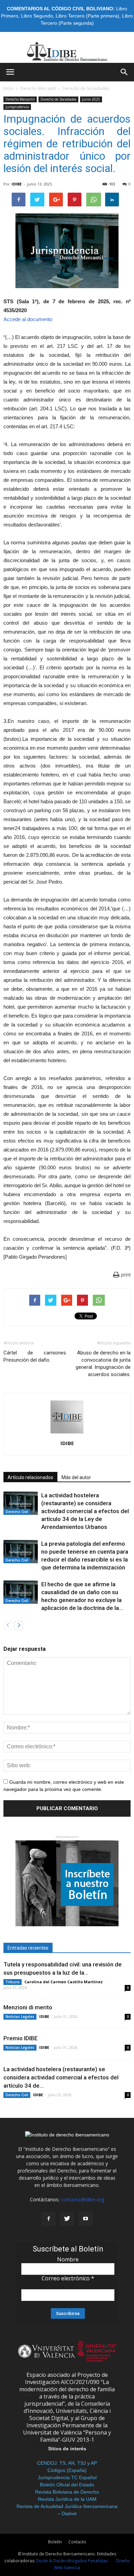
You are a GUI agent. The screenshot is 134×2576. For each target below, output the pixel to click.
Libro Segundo (37, 16)
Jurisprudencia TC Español (67, 2477)
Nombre (68, 2259)
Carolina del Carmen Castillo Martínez (64, 1982)
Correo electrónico (68, 2278)
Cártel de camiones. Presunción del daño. (35, 1356)
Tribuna (13, 1982)
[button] (124, 72)
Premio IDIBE (21, 2038)
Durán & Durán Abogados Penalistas (72, 2561)
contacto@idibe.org (82, 2199)
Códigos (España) (67, 2470)
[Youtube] (86, 2219)
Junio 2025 (91, 99)
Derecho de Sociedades (86, 88)
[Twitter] (67, 2219)
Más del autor (76, 1477)
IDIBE (17, 184)
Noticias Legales (20, 2017)
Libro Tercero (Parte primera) (87, 16)
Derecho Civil (17, 1512)
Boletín (55, 2542)
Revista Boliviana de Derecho (67, 2492)
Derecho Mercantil (38, 88)
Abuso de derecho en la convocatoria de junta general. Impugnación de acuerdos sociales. (103, 1364)
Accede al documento (28, 319)
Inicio (9, 88)
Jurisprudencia (17, 107)
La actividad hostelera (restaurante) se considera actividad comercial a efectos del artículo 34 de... (61, 2077)
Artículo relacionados (30, 1477)
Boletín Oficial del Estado (67, 2485)
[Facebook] (48, 2219)
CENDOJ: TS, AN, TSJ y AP (67, 2463)
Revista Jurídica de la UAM (67, 2499)
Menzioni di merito (28, 2007)
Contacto (77, 2542)
